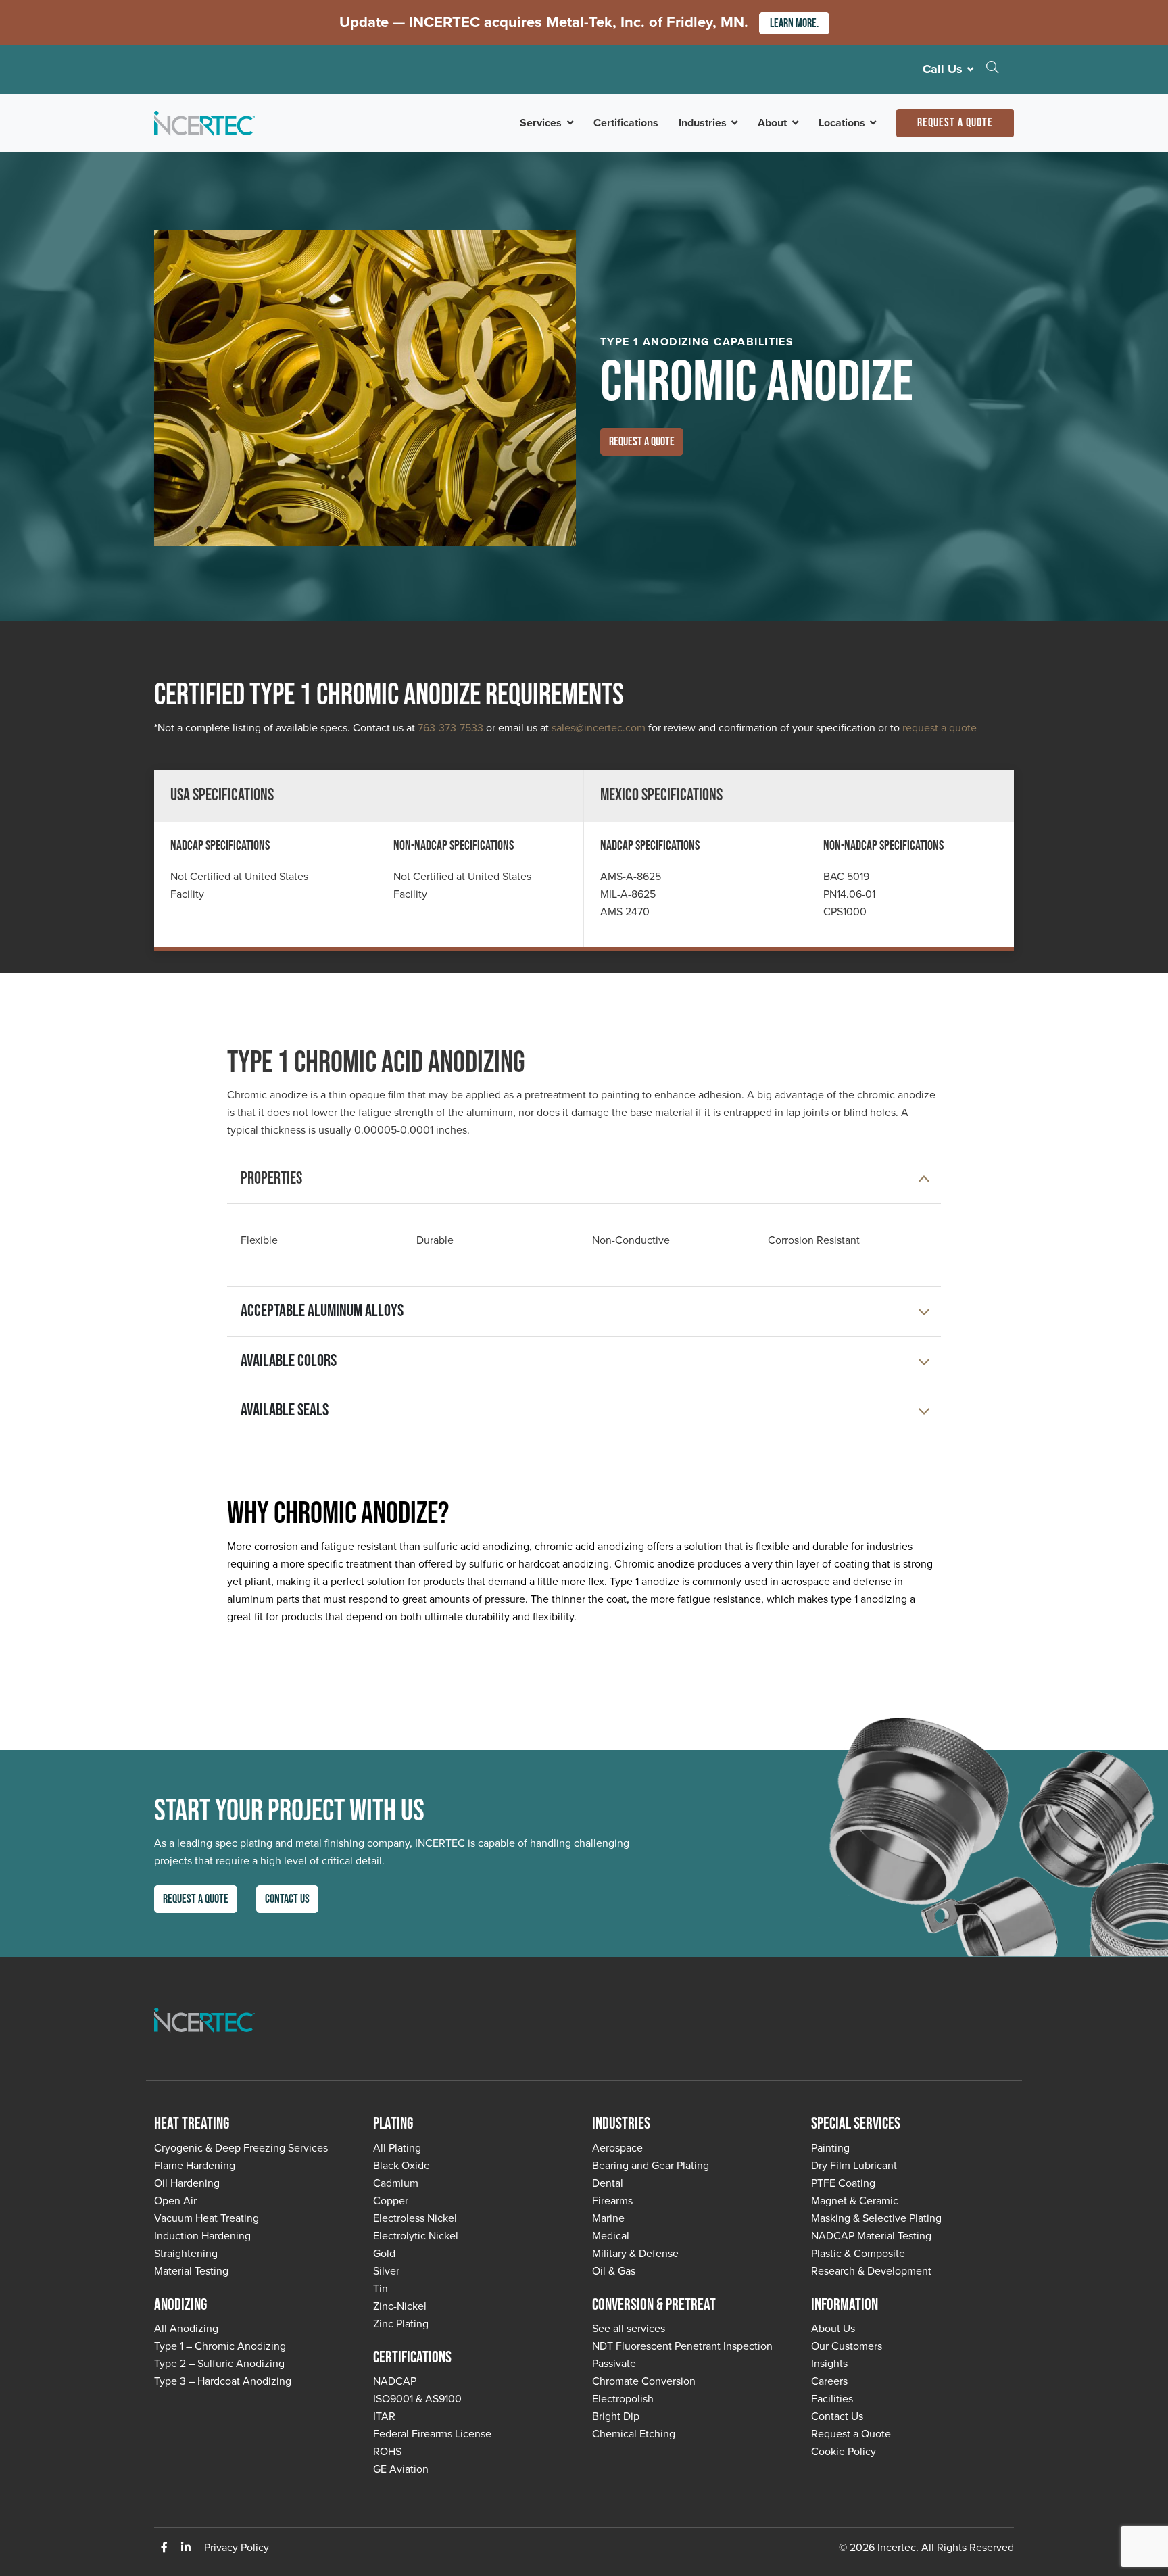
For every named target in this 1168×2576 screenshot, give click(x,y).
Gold (384, 2253)
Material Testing (191, 2270)
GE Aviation (401, 2469)
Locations (842, 123)
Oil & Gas (614, 2270)
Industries (703, 123)
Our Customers (847, 2346)
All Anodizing (186, 2328)
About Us (833, 2328)
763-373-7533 (451, 727)
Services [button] (541, 123)
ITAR (384, 2416)
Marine (608, 2218)
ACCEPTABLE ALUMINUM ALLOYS (322, 1311)
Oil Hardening (187, 2183)
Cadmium (396, 2183)
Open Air (175, 2200)
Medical (611, 2235)
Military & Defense (635, 2253)
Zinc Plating (401, 2323)
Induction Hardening (202, 2235)
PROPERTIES (271, 1178)
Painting (830, 2147)
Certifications (626, 123)
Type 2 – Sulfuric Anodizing (219, 2363)
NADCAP (395, 2381)
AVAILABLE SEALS (285, 1410)
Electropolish (623, 2398)
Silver (386, 2270)
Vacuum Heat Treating (206, 2218)
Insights (829, 2363)
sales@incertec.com (599, 727)
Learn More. (794, 23)
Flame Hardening (195, 2165)
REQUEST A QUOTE (642, 442)
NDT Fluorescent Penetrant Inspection (682, 2346)
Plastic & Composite (858, 2253)
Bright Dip (616, 2416)
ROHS (387, 2451)
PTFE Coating (843, 2183)
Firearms (612, 2200)
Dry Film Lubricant (854, 2165)
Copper (391, 2200)
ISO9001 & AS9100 (417, 2398)
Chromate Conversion (644, 2381)
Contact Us (287, 1899)
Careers (829, 2381)
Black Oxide (401, 2165)
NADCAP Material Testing (871, 2235)
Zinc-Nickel (400, 2306)
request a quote (940, 727)
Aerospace (617, 2147)
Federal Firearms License (432, 2433)
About (772, 123)
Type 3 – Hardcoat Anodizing (223, 2381)
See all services (629, 2328)
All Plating (397, 2147)
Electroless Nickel (415, 2218)
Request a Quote (955, 123)
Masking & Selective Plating (876, 2218)
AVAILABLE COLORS (289, 1361)
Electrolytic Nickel (416, 2235)
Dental (608, 2183)
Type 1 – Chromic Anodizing (220, 2346)
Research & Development (871, 2270)
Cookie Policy (844, 2451)
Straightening (186, 2253)
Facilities (832, 2398)
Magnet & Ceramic (855, 2200)
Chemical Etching (634, 2433)
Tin (381, 2288)
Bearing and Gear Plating (651, 2165)
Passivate (614, 2363)
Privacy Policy (237, 2547)
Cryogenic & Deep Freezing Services (241, 2147)
